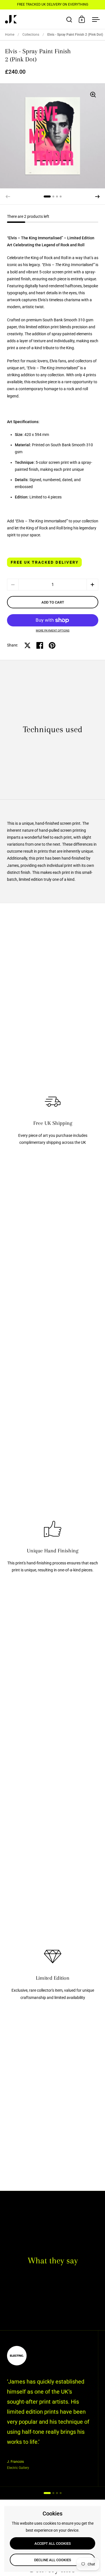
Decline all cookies (53, 2560)
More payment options (53, 631)
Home (10, 35)
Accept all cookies (53, 2544)
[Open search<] (69, 19)
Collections (31, 35)
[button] (97, 197)
